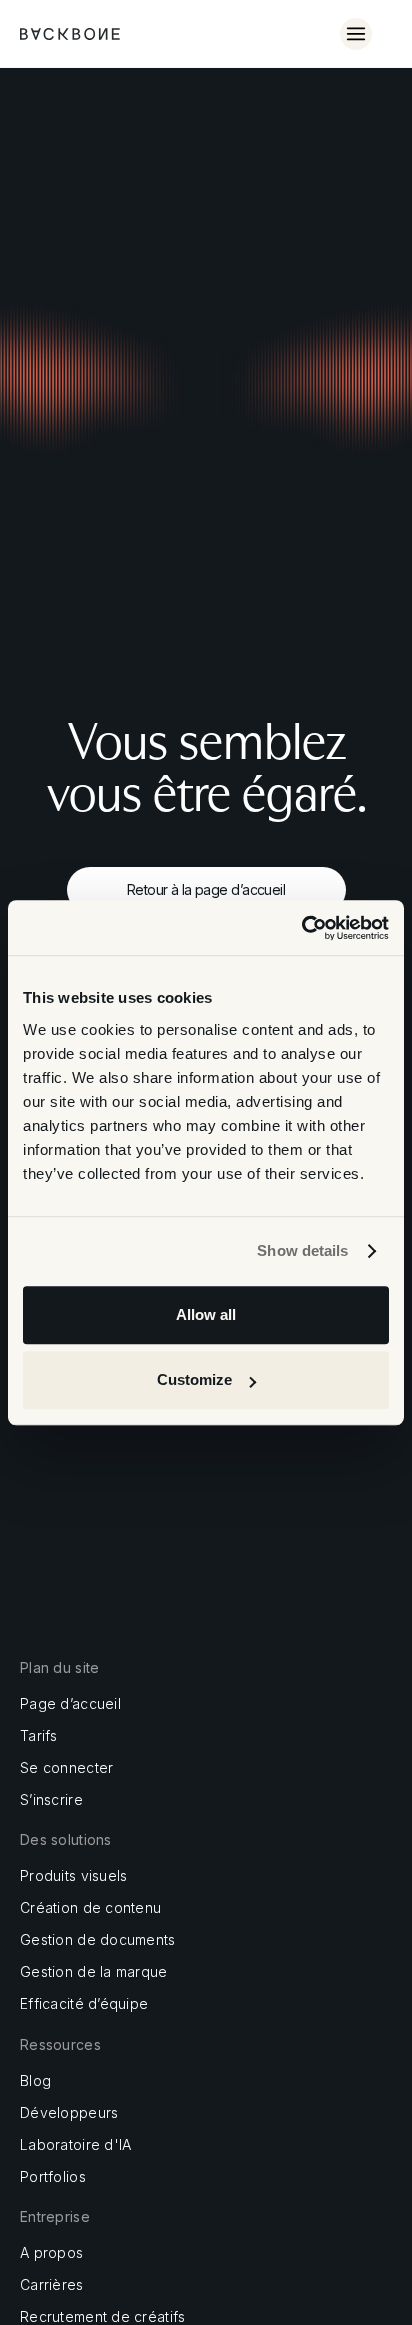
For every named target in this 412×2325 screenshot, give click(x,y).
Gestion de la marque (94, 1972)
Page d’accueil (70, 1704)
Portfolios (53, 2177)
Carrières (52, 2285)
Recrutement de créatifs (102, 2317)
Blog (35, 2081)
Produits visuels (73, 1876)
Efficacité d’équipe (84, 2004)
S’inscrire (51, 1800)
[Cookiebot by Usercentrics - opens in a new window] (301, 928)
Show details (302, 1250)
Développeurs (69, 2113)
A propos (51, 2253)
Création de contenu (90, 1908)
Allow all (206, 1314)
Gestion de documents (98, 1940)
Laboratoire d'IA (75, 2145)
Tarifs (39, 1736)
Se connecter (66, 1768)
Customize (194, 1379)
